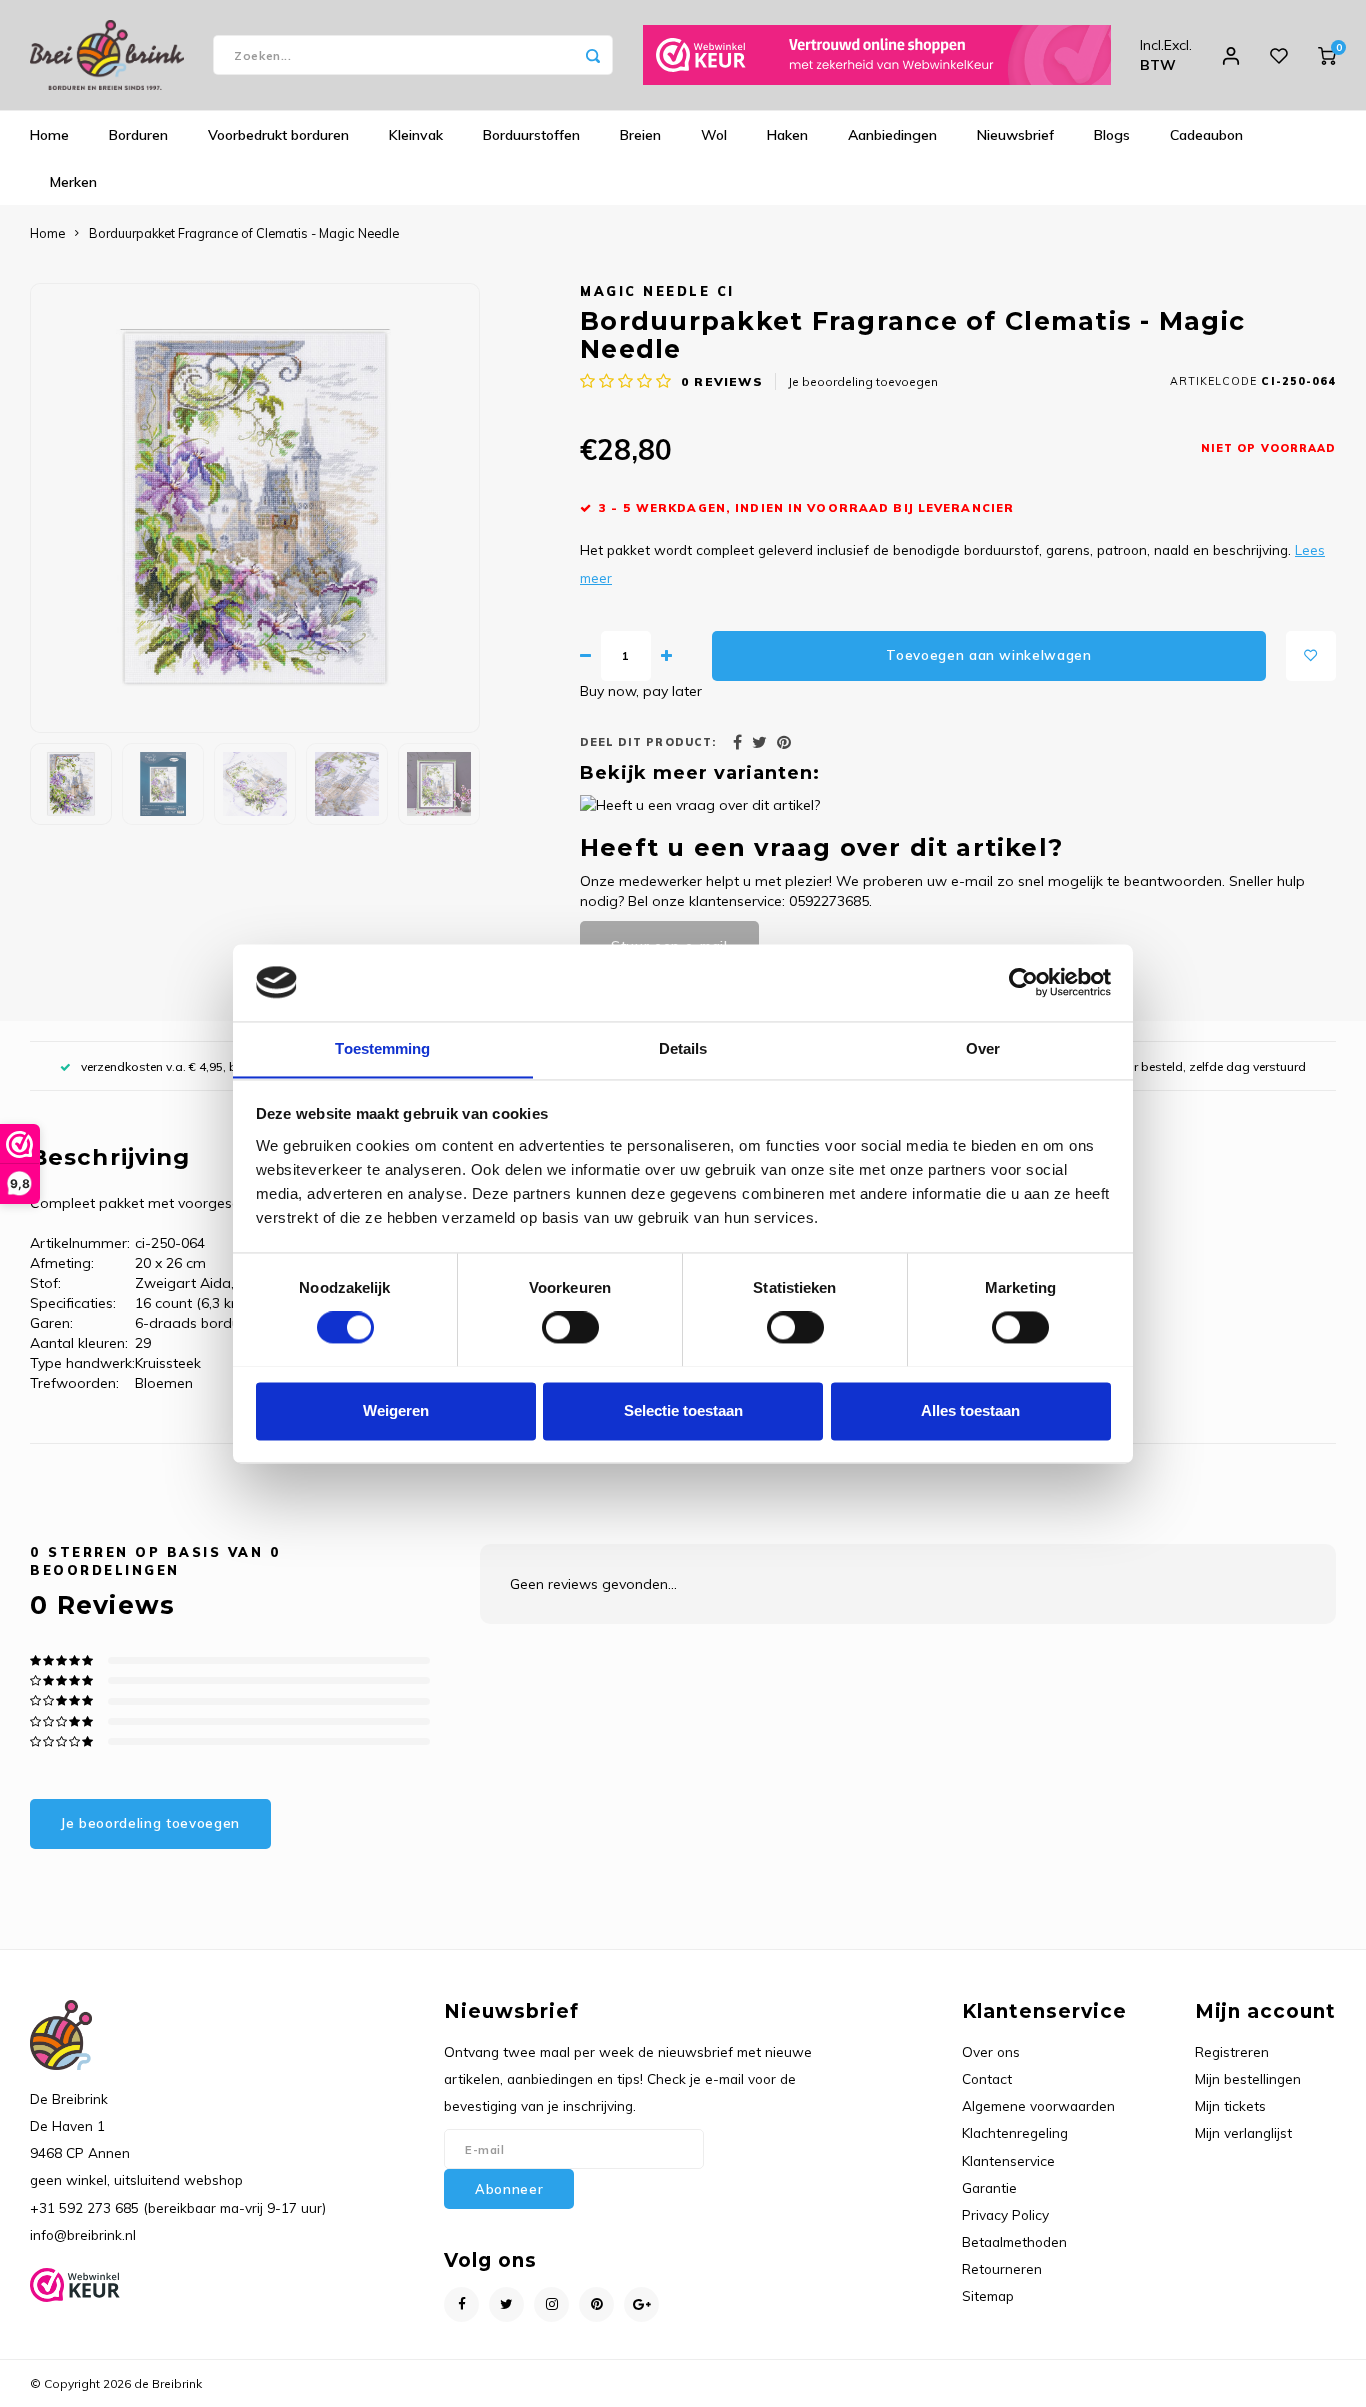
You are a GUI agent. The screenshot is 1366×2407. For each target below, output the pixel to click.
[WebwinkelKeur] (877, 55)
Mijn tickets (1230, 2105)
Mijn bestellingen (1248, 2078)
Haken (787, 135)
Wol (714, 135)
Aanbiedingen (892, 135)
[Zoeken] (593, 55)
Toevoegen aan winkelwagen (989, 655)
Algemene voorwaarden (1038, 2105)
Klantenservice (1008, 2160)
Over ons (991, 2051)
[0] (1327, 55)
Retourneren (1002, 2268)
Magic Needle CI (657, 291)
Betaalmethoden (1014, 2241)
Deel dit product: (648, 742)
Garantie (989, 2187)
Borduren (138, 135)
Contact (987, 2078)
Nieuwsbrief (1015, 135)
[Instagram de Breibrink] (551, 2304)
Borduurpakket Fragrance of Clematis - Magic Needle (244, 233)
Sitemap (988, 2295)
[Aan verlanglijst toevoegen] (1311, 656)
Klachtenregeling (1015, 2132)
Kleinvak (416, 135)
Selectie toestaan (683, 1410)
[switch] (570, 1327)
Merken (73, 182)
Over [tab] (983, 1048)
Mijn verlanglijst (1243, 2132)
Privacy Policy (1005, 2214)
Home (49, 135)
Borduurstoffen (531, 135)
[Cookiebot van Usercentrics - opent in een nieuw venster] (1023, 982)
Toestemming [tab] (382, 1048)
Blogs (1112, 135)
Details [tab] (683, 1048)
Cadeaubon (1206, 135)
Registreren (1232, 2051)
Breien (640, 135)
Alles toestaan (970, 1410)
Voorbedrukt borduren (278, 135)
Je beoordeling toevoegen (863, 381)
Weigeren (396, 1410)
